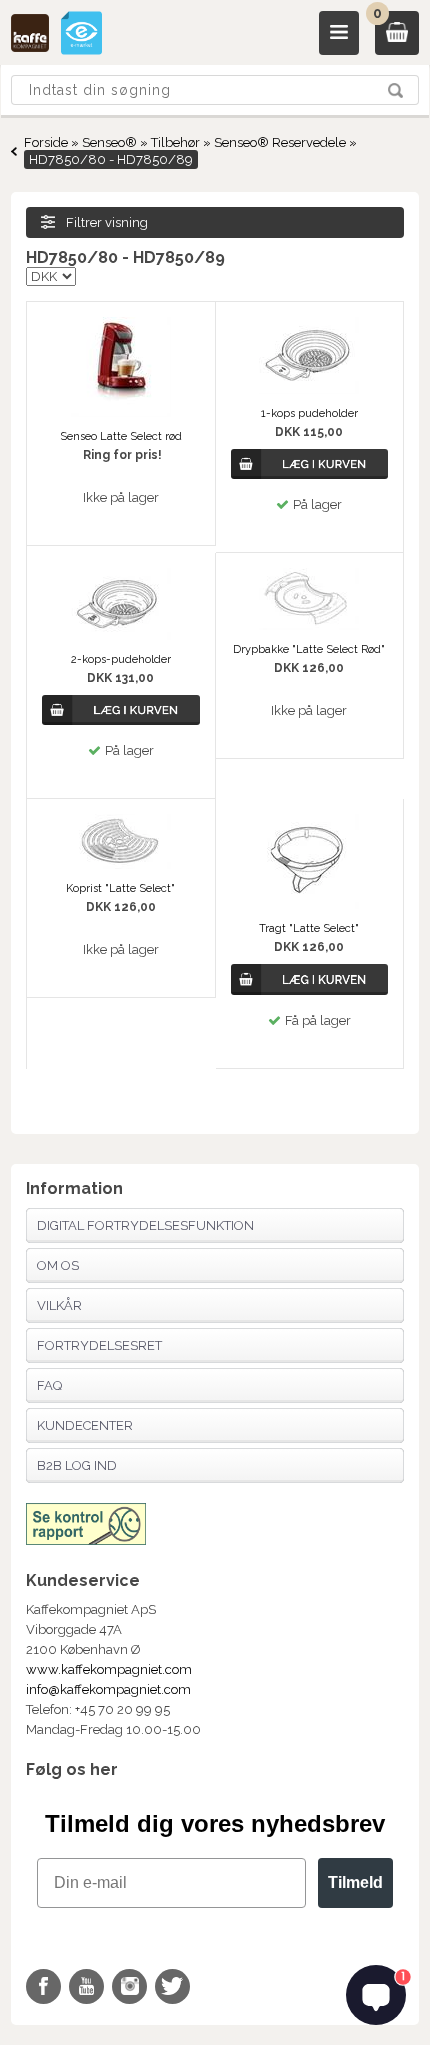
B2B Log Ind (77, 1465)
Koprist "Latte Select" (120, 888)
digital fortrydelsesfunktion (145, 1225)
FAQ (49, 1385)
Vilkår (59, 1305)
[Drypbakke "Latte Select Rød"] (309, 625)
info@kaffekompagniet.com (108, 1689)
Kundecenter (85, 1425)
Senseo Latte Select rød (121, 436)
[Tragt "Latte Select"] (309, 904)
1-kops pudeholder (309, 413)
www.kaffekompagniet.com (109, 1669)
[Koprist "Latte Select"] (121, 864)
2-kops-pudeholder (121, 659)
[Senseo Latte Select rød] (121, 412)
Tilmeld (355, 1882)
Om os (58, 1265)
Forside (46, 142)
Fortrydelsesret (99, 1345)
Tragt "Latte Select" (309, 928)
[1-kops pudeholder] (309, 389)
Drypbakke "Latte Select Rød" (309, 649)
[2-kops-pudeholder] (121, 635)
